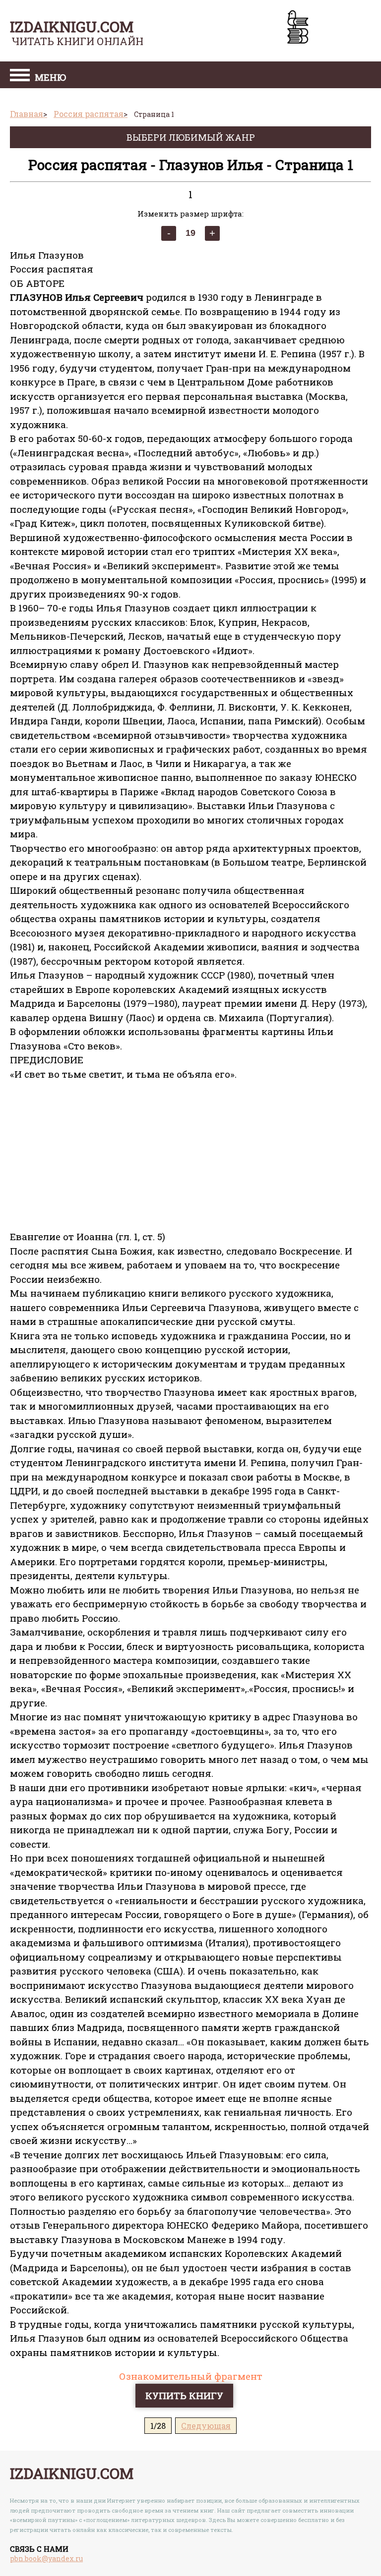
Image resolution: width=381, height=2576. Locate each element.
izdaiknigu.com (72, 27)
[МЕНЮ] (20, 76)
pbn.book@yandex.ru (46, 2558)
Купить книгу (184, 2395)
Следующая (206, 2426)
